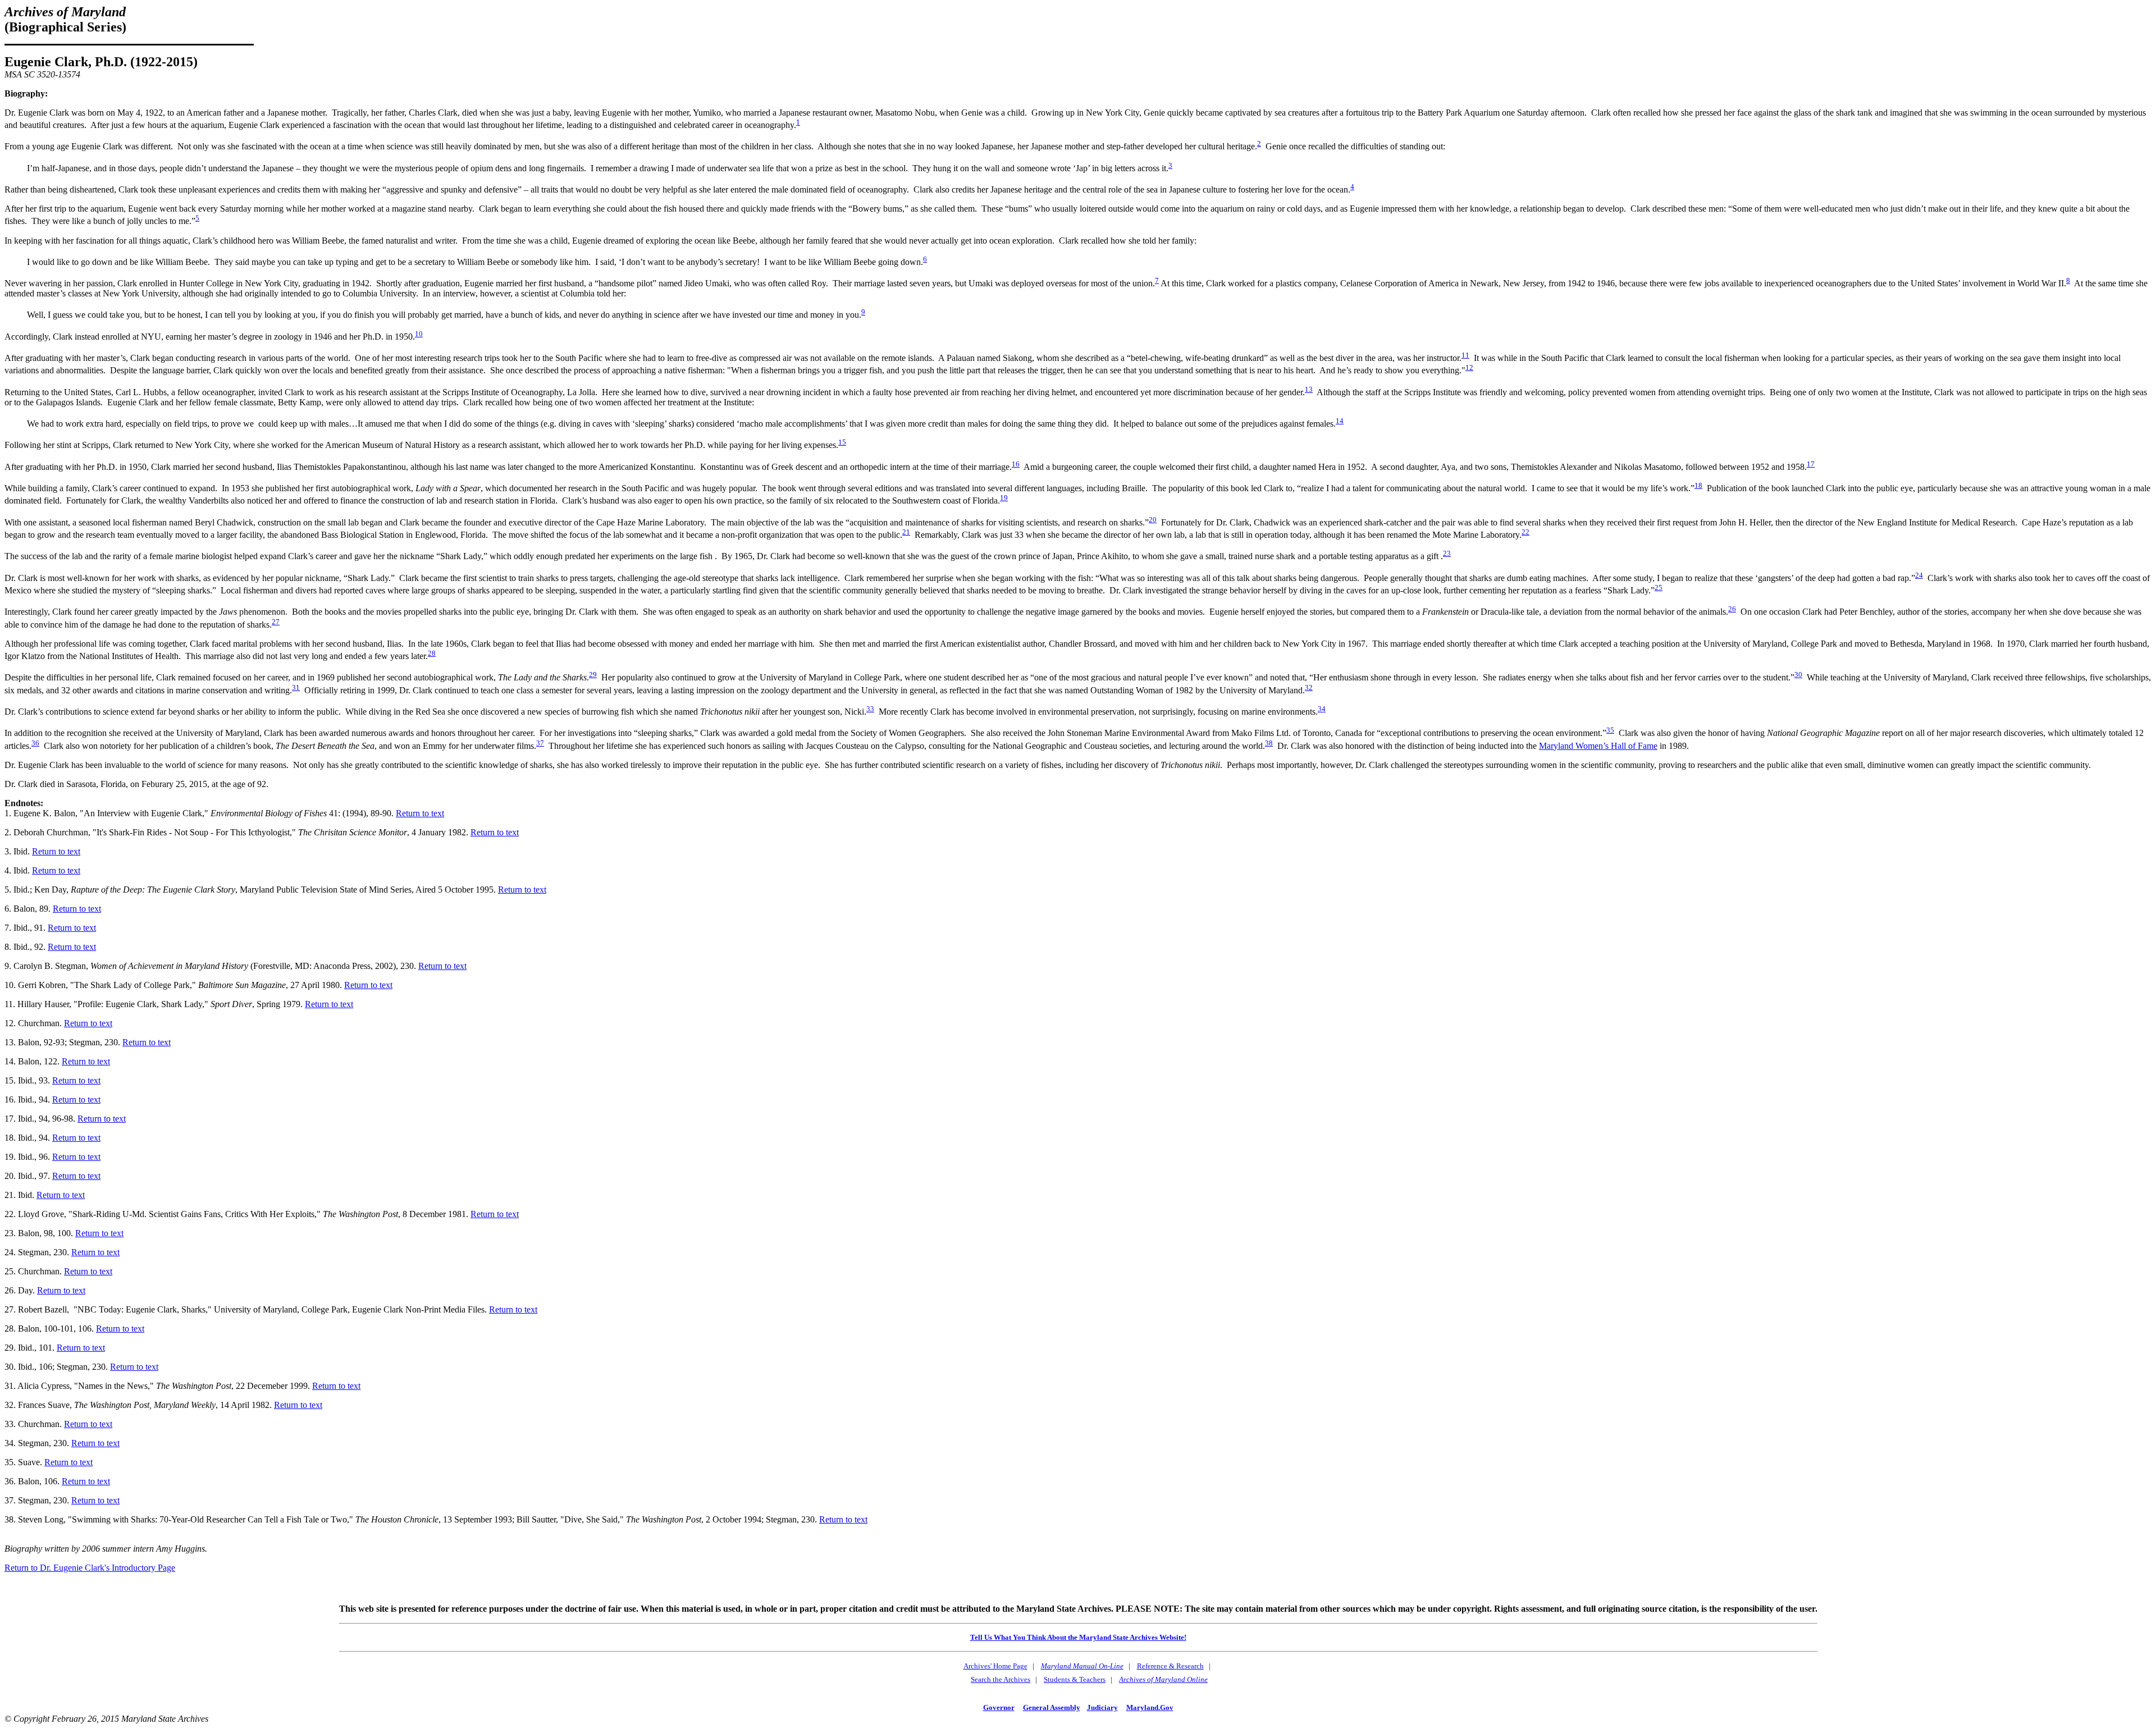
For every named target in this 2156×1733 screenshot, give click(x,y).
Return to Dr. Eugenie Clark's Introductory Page (90, 1568)
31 (296, 687)
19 (1004, 498)
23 (1447, 553)
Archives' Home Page (995, 1666)
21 (906, 532)
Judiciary (1102, 1707)
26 (1732, 609)
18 (1698, 485)
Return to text (420, 813)
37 (540, 743)
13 (1309, 389)
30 (1798, 675)
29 (593, 675)
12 (1469, 367)
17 (1811, 464)
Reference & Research (1170, 1666)
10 (419, 334)
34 (1322, 709)
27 (276, 622)
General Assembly (1052, 1707)
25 (1659, 587)
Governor (999, 1707)
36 (35, 743)
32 (1309, 687)
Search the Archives (1001, 1679)
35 (1610, 730)
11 (1465, 355)
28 (432, 653)
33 (870, 709)
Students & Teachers (1075, 1679)
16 (1016, 464)
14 (1340, 421)
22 (1525, 532)
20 (1153, 520)
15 (842, 442)
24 (1919, 575)
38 (1269, 743)
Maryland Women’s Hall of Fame (1598, 746)
